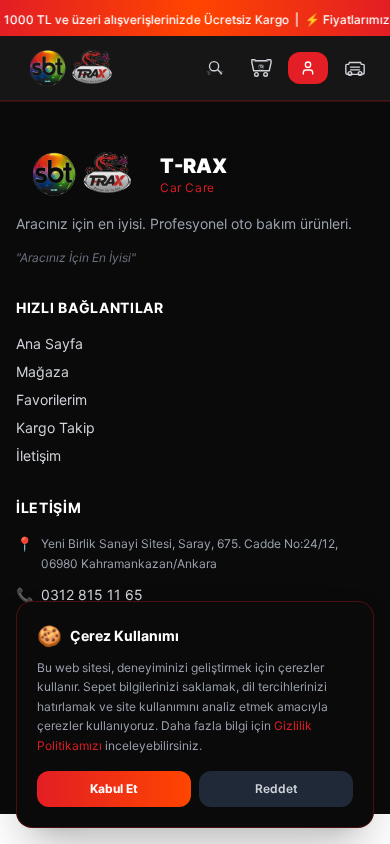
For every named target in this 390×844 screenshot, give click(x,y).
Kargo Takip (55, 427)
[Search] (215, 68)
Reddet (276, 788)
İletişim (38, 455)
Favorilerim (51, 399)
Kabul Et (114, 788)
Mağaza (42, 371)
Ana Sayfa (49, 343)
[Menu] (355, 68)
